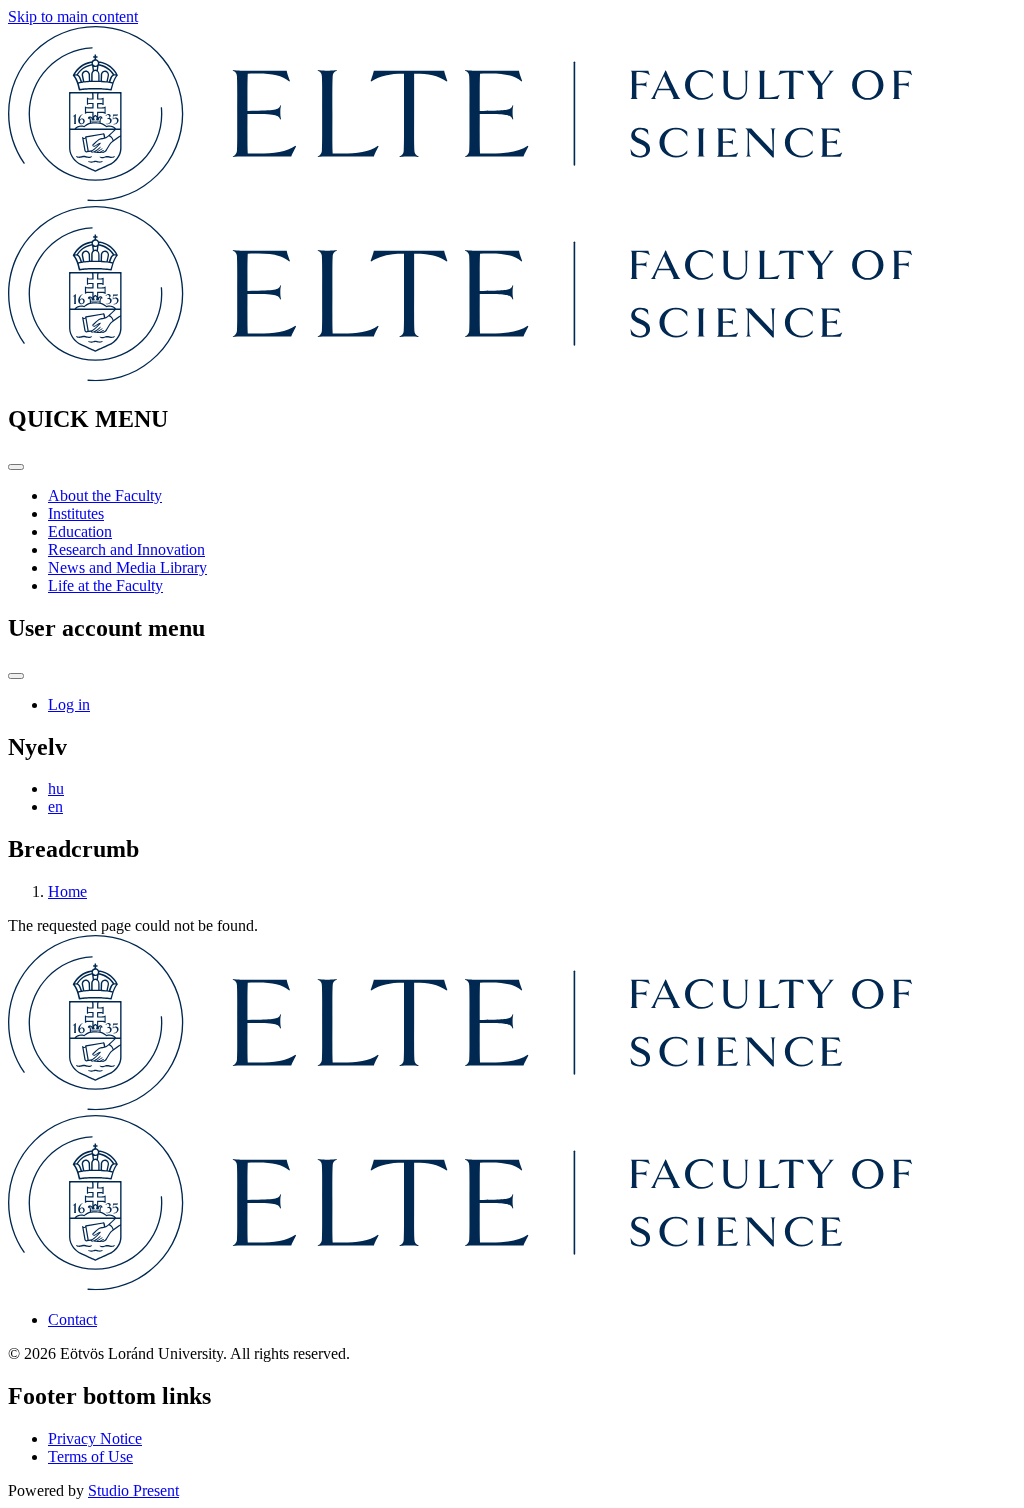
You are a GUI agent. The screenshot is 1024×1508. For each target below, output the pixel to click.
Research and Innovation (126, 549)
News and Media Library (127, 567)
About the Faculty (105, 495)
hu (56, 788)
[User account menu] (16, 676)
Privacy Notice (95, 1438)
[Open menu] (16, 467)
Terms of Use (90, 1456)
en (55, 806)
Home (67, 891)
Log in (69, 704)
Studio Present (133, 1490)
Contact (72, 1319)
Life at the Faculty (105, 585)
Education (80, 531)
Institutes (76, 513)
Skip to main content (73, 16)
